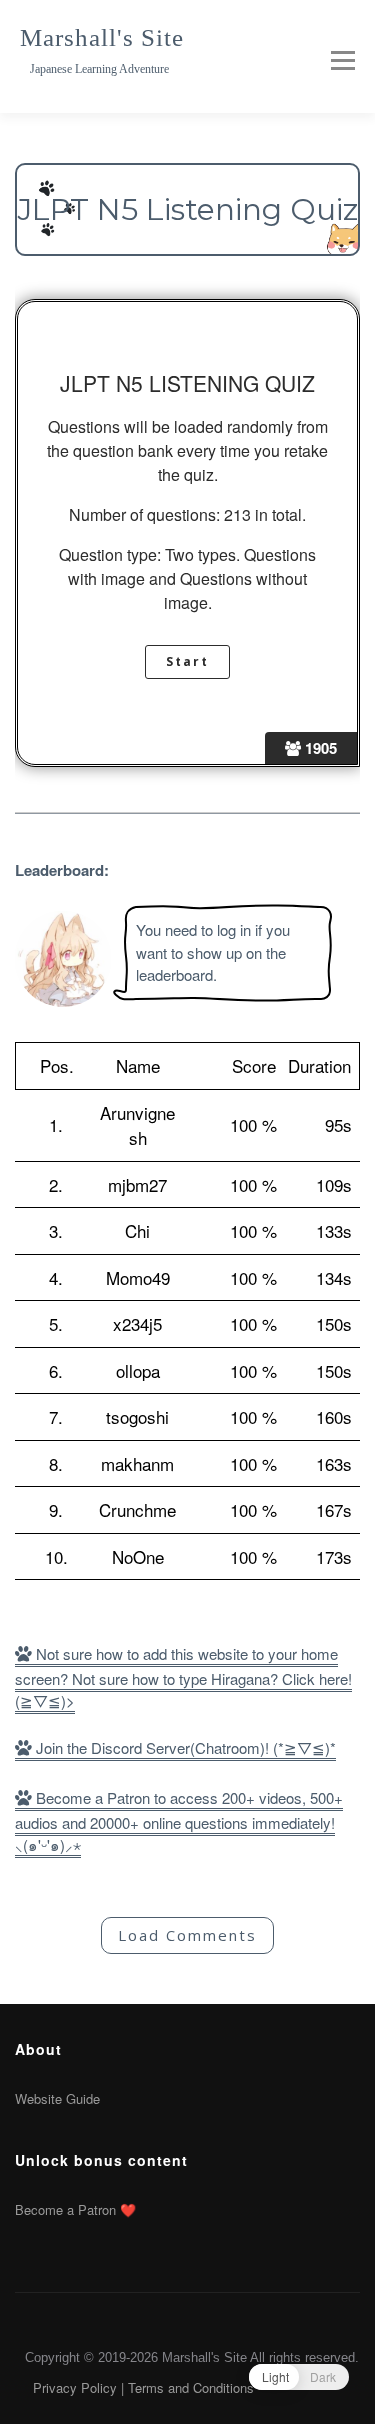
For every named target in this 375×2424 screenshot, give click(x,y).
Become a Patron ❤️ (75, 2209)
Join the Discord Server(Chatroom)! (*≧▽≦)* (184, 1747)
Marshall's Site (102, 37)
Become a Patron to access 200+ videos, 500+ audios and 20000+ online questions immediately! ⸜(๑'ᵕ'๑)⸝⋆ (179, 1821)
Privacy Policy (75, 2387)
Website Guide (57, 2098)
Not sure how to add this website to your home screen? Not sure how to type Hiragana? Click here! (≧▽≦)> (183, 1677)
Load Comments (187, 1935)
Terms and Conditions (191, 2387)
